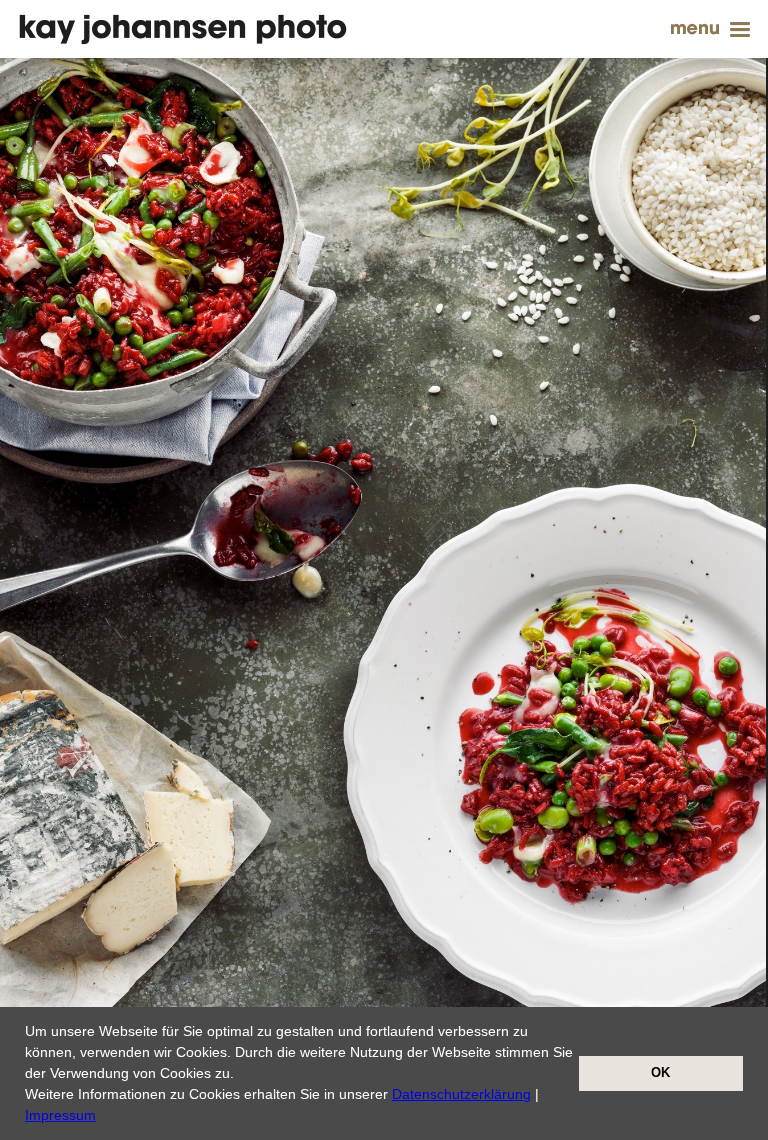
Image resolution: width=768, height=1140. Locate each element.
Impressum (60, 1115)
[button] (103, 1117)
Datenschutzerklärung (461, 1094)
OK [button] (660, 1073)
